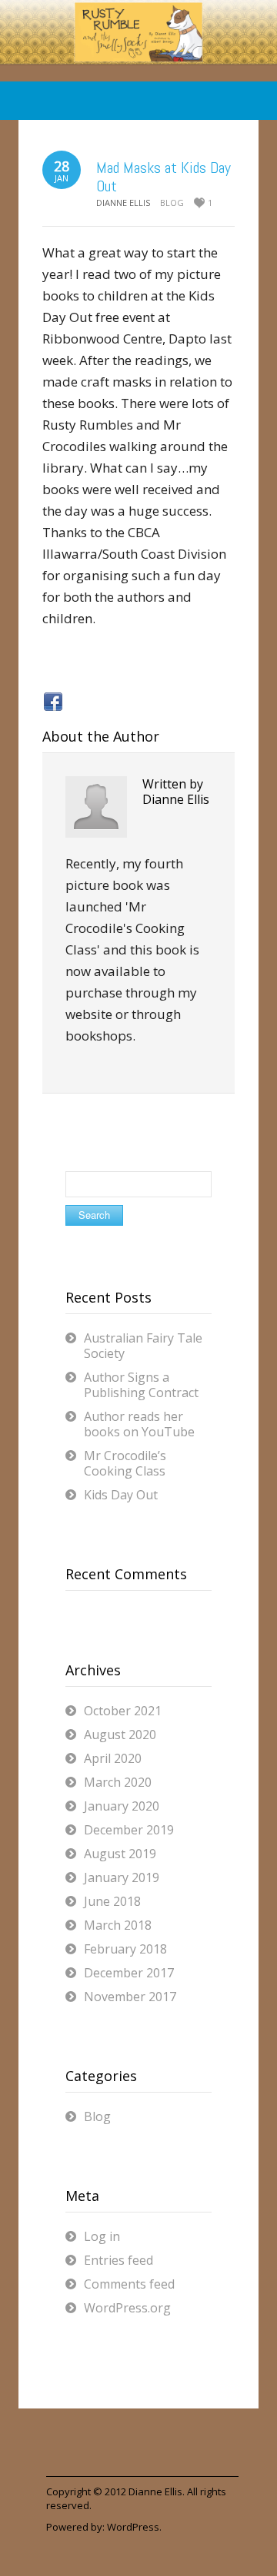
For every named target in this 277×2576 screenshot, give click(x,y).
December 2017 (129, 1973)
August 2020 (120, 1734)
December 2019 (129, 1830)
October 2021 (123, 1711)
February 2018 (125, 1949)
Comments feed (129, 2284)
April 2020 (113, 1758)
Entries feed (118, 2260)
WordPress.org (127, 2308)
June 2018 (112, 1901)
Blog (172, 202)
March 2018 (118, 1925)
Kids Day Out (121, 1495)
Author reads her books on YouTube (139, 1424)
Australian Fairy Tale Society (143, 1346)
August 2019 (120, 1854)
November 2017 (130, 1997)
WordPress (133, 2527)
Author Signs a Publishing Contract (141, 1385)
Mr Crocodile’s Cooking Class (125, 1463)
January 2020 (122, 1806)
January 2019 (122, 1877)
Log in (102, 2236)
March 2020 (118, 1782)
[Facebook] (53, 702)
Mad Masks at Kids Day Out (164, 177)
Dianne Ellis (155, 2491)
